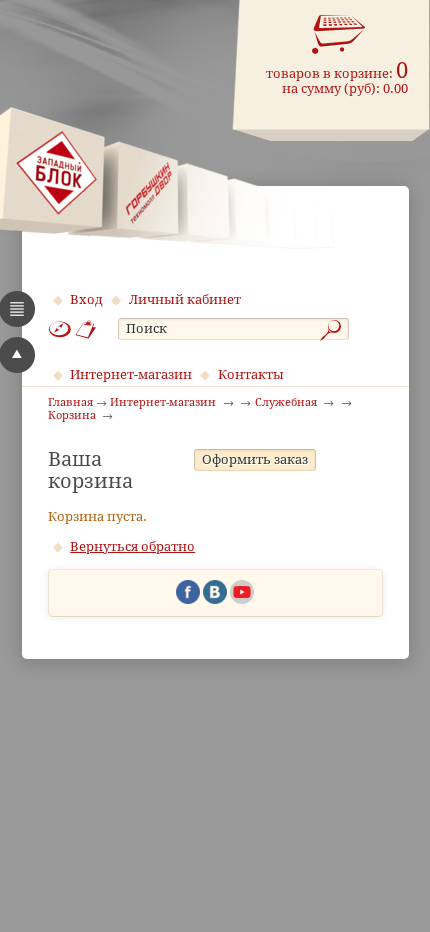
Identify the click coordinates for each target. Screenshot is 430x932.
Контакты (251, 374)
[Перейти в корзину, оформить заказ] (339, 35)
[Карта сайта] (60, 329)
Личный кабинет (185, 299)
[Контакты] (86, 329)
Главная (70, 403)
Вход (86, 299)
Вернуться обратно (132, 546)
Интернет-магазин (131, 374)
